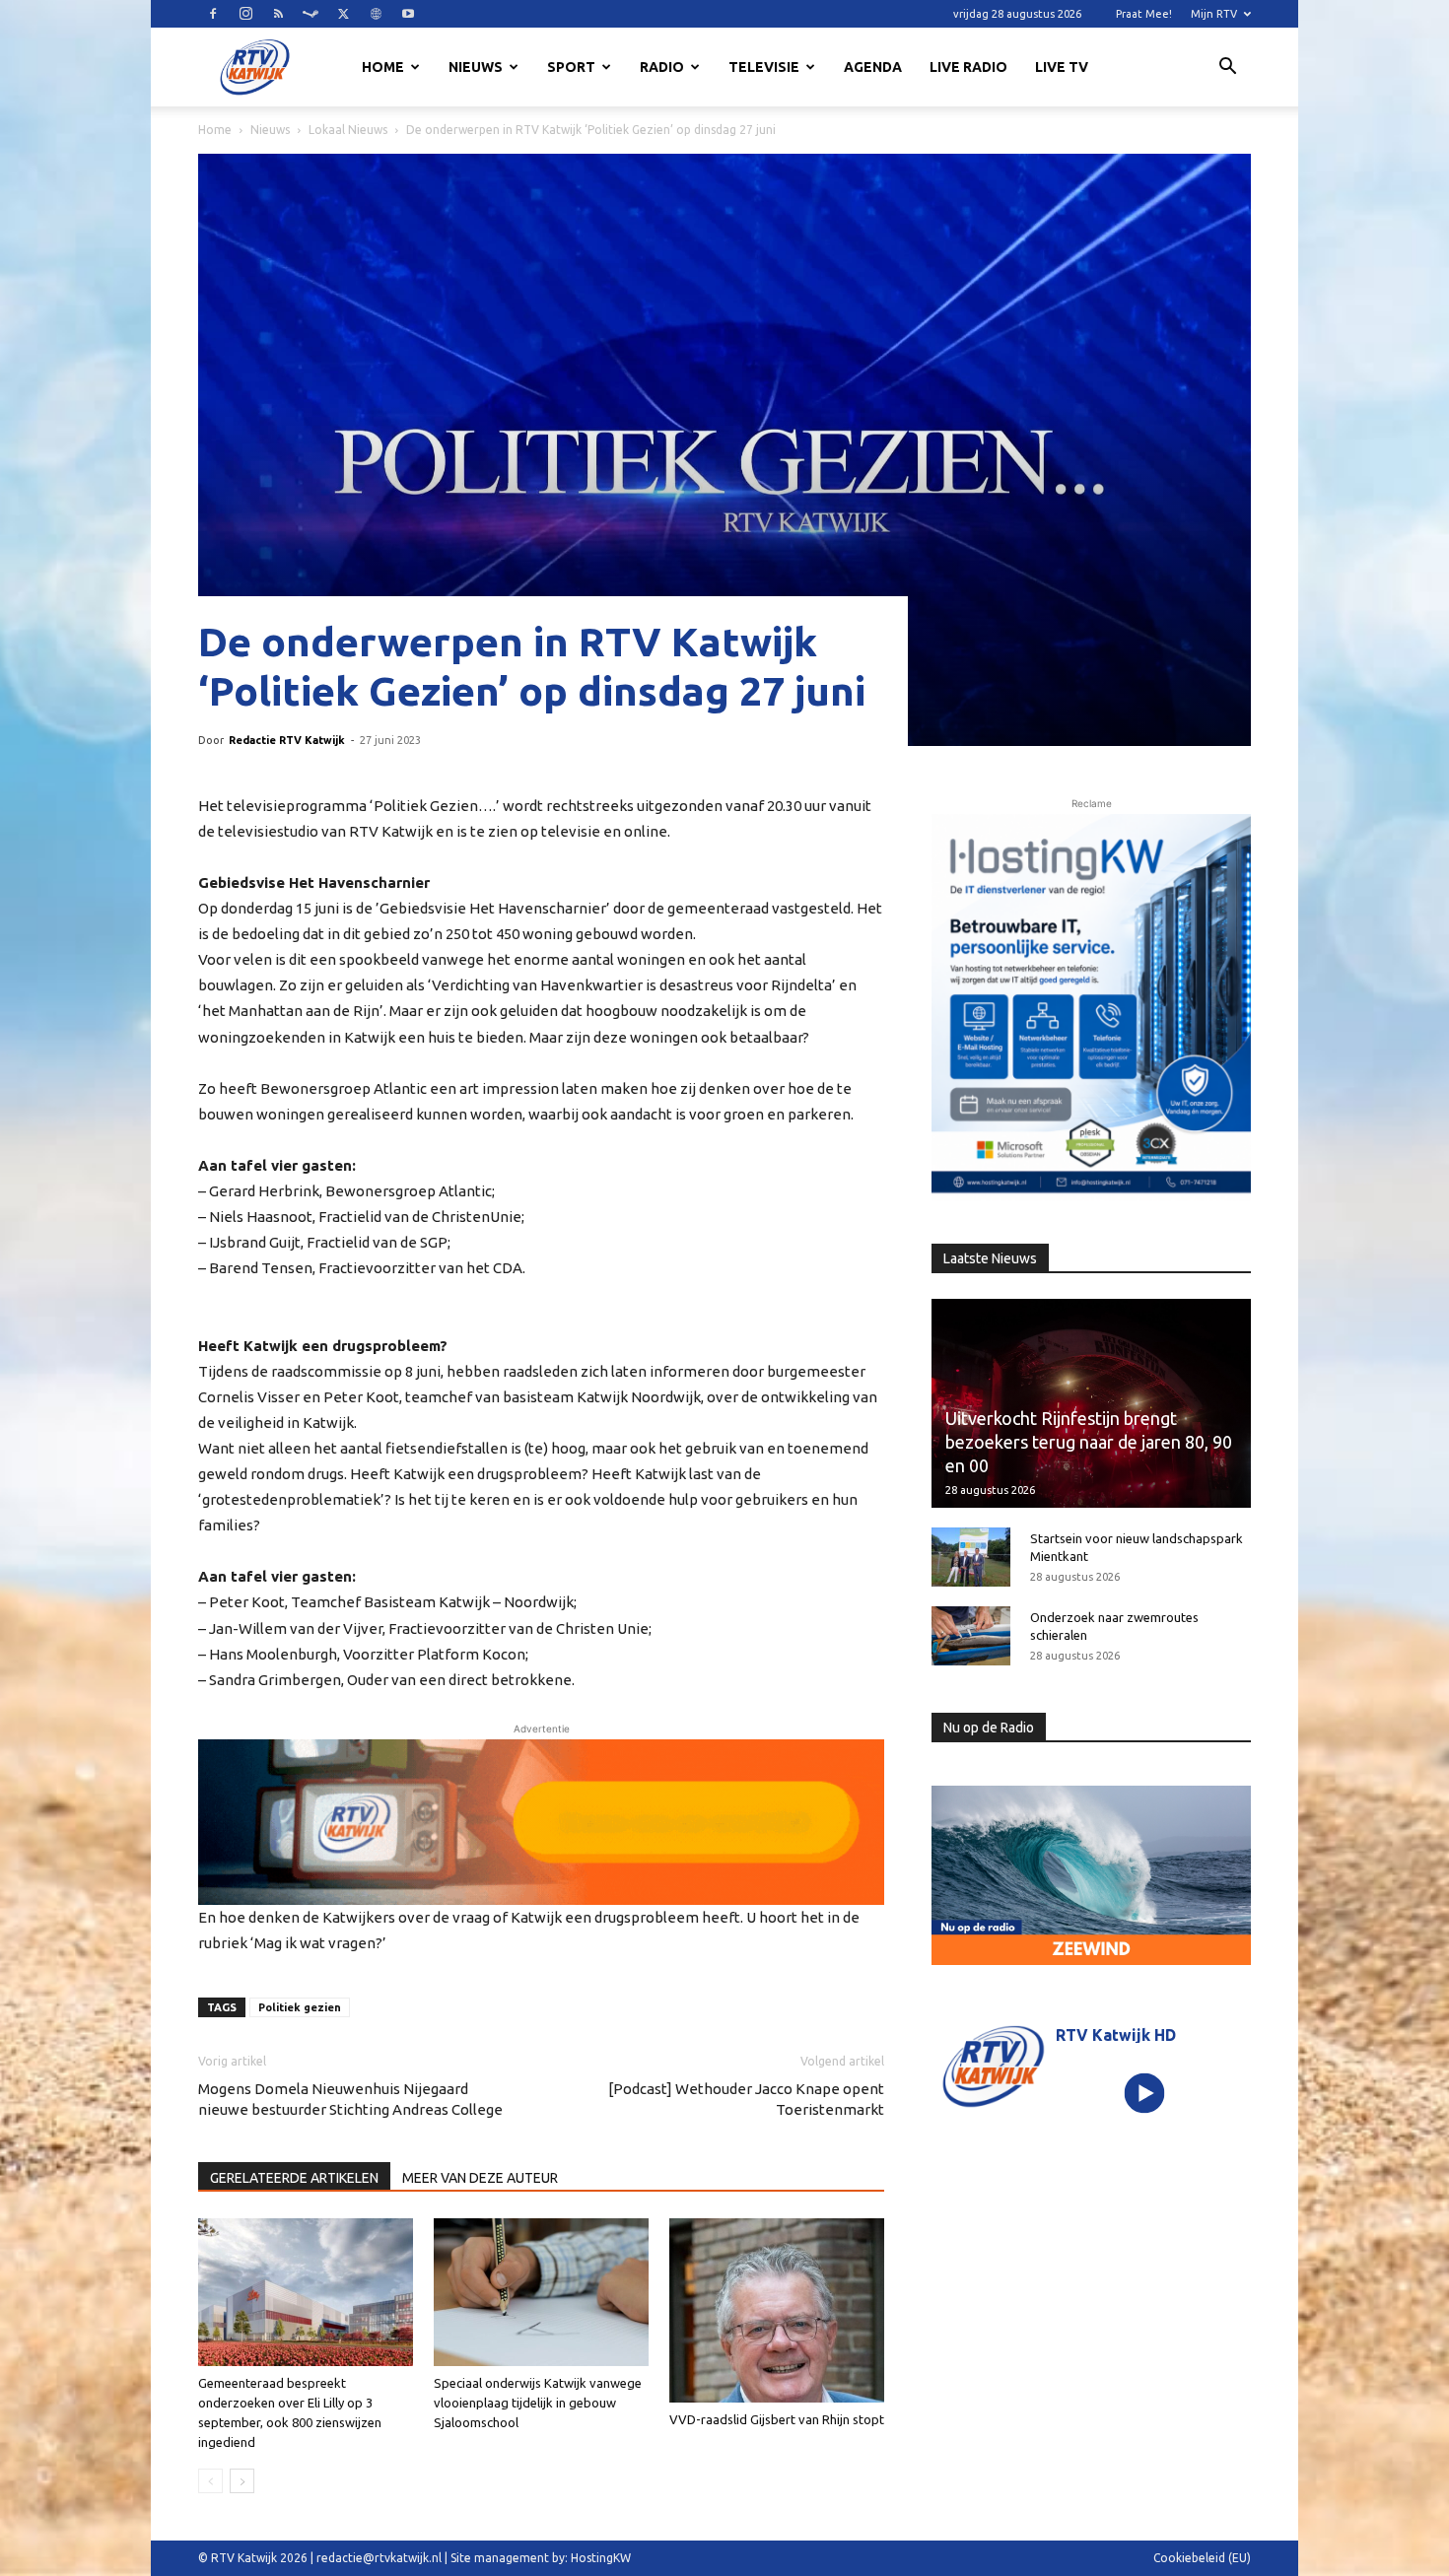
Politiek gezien (300, 2007)
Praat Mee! (1144, 14)
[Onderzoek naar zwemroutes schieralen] (971, 1636)
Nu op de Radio (989, 1728)
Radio (662, 67)
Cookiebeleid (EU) (1202, 2558)
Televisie (764, 67)
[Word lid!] (541, 1822)
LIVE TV (1062, 67)
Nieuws (476, 67)
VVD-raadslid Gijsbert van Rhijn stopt (777, 2419)
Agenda (873, 67)
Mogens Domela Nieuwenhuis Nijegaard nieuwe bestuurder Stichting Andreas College (350, 2099)
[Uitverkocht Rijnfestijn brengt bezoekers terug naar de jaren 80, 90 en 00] (1091, 1403)
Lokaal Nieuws (348, 130)
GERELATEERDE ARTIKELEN (294, 2178)
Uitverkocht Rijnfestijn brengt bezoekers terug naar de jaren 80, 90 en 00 (1089, 1442)
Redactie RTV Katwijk (287, 740)
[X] (343, 14)
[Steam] (310, 14)
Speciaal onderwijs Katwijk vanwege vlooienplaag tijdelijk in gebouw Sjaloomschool (538, 2403)
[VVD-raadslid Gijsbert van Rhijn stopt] (777, 2310)
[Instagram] (245, 14)
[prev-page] (210, 2481)
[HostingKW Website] (1091, 1007)
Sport (571, 67)
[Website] (376, 14)
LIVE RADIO (968, 67)
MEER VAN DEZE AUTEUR (480, 2178)
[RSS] (278, 14)
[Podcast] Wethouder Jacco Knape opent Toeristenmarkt (746, 2099)
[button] (1227, 69)
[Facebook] (213, 14)
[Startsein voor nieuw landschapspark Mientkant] (971, 1557)
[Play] (1145, 2093)
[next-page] (242, 2481)
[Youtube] (408, 14)
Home (383, 67)
